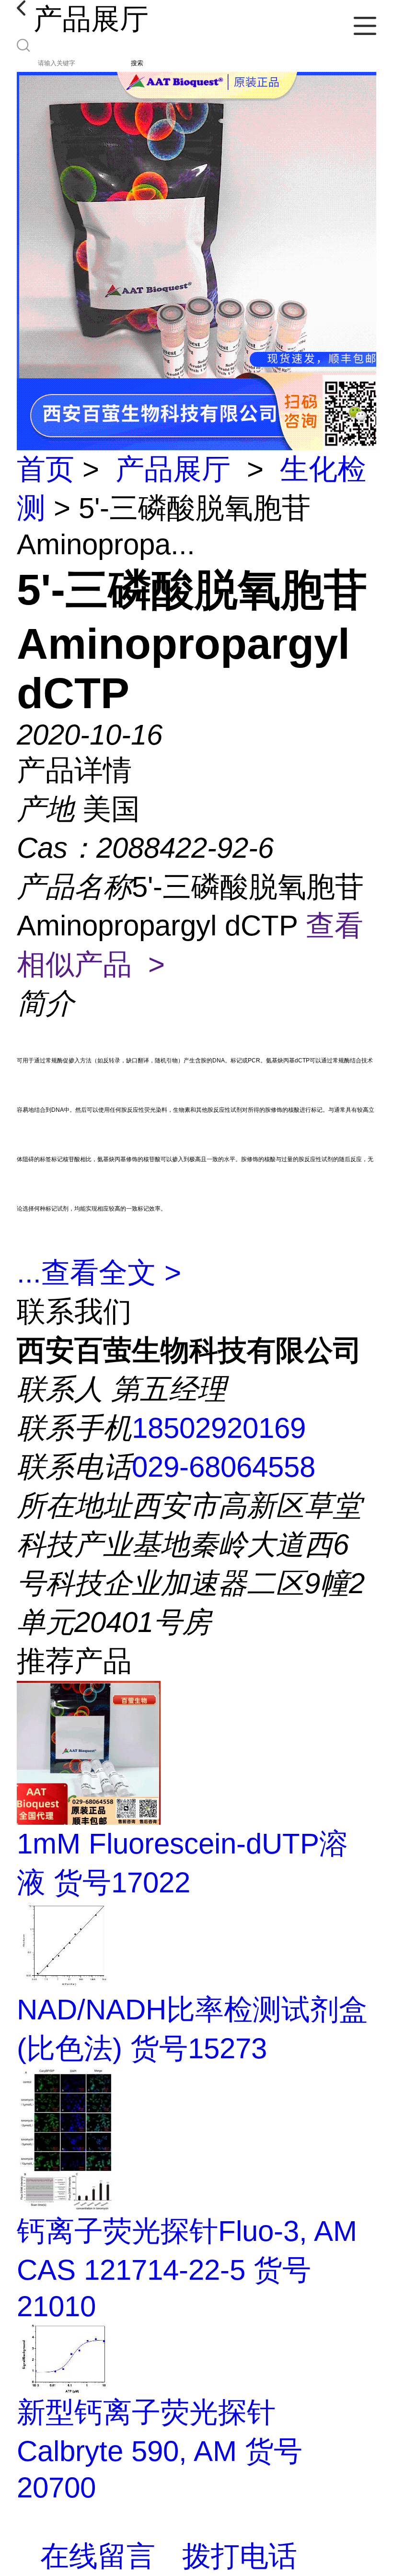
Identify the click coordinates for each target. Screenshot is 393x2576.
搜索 (137, 63)
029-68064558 (224, 1467)
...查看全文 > (99, 1273)
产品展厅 (173, 469)
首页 (46, 469)
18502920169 (219, 1428)
